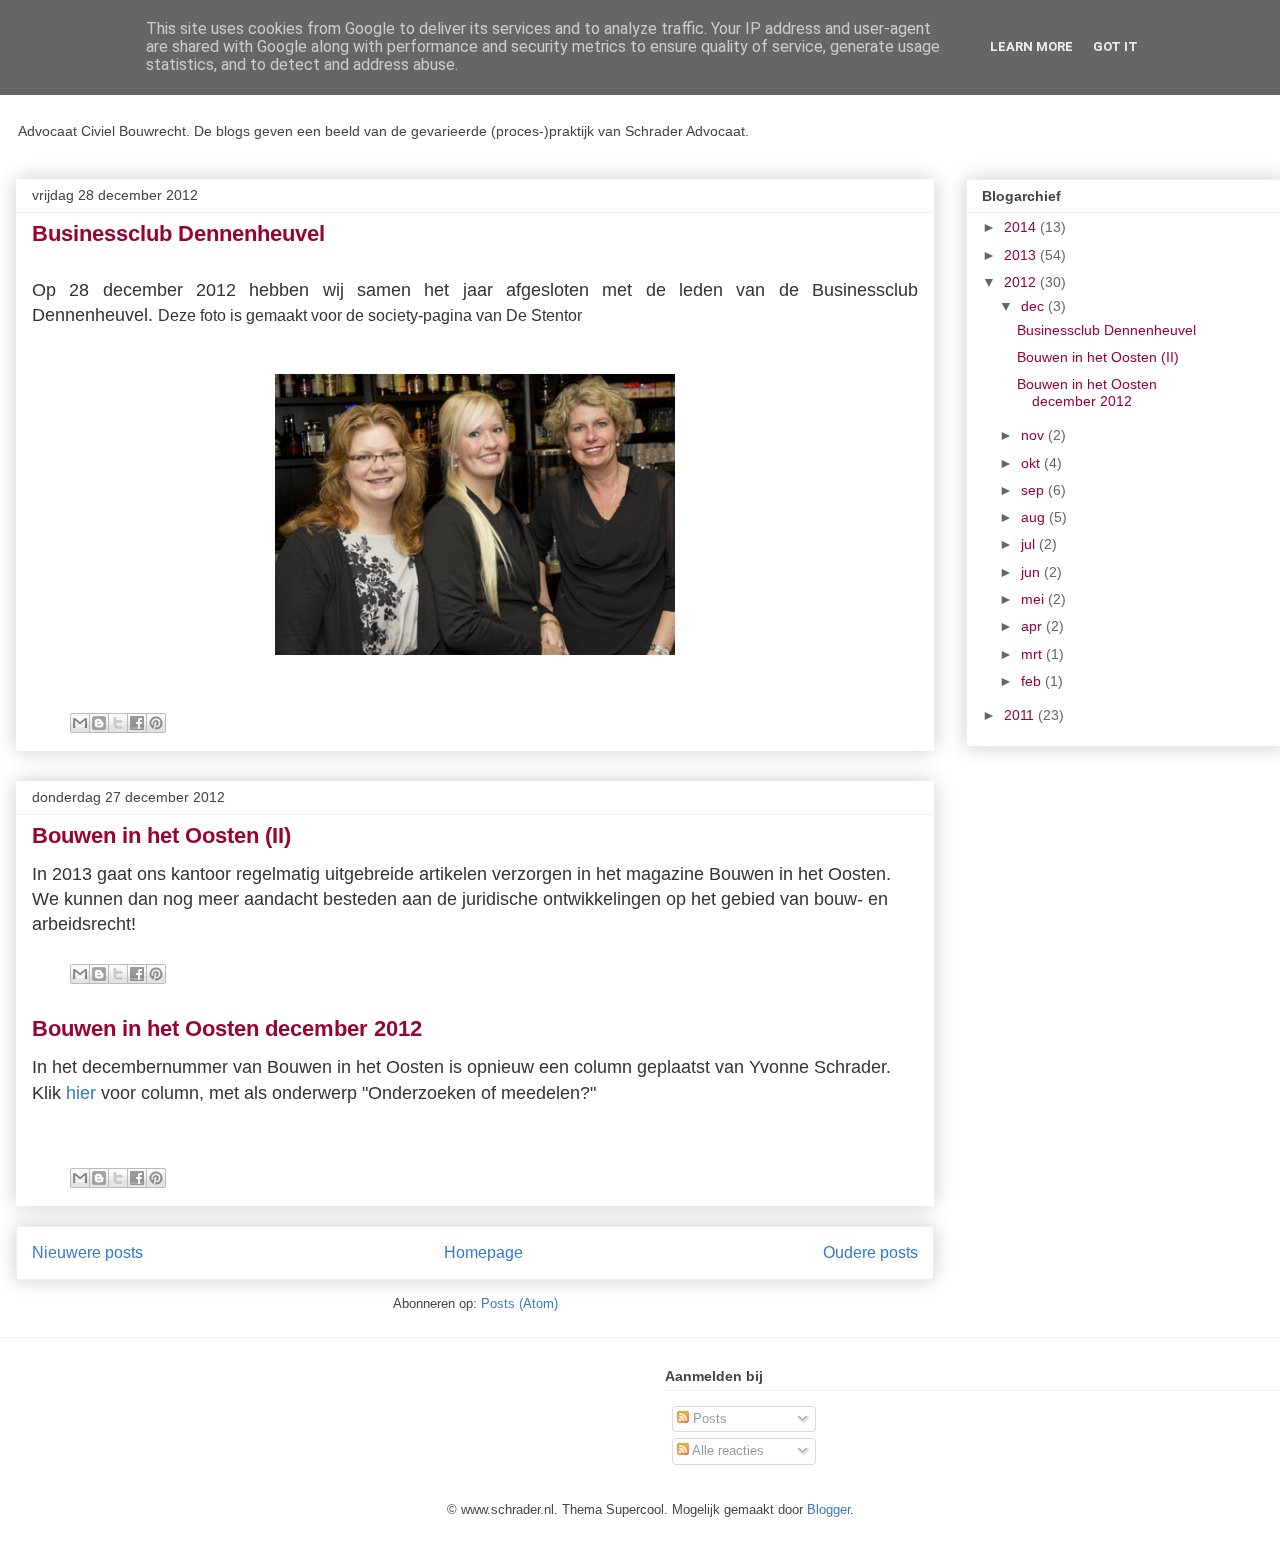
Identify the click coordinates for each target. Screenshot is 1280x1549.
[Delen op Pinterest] (156, 723)
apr (1033, 626)
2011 (1021, 715)
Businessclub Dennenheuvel (178, 233)
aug (1035, 517)
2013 (1022, 255)
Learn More (1031, 46)
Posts (708, 1418)
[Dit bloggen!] (99, 723)
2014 (1022, 227)
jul (1030, 544)
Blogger (828, 1509)
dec (1034, 306)
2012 (1022, 282)
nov (1034, 435)
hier (81, 1093)
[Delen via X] (118, 723)
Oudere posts (870, 1252)
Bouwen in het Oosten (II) (161, 835)
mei (1034, 599)
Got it (1115, 46)
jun (1032, 572)
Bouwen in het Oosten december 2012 (227, 1028)
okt (1032, 463)
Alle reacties (726, 1450)
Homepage (483, 1252)
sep (1034, 490)
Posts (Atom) (519, 1303)
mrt (1033, 654)
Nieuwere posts (87, 1252)
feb (1033, 681)
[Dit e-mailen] (80, 723)
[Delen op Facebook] (137, 723)
